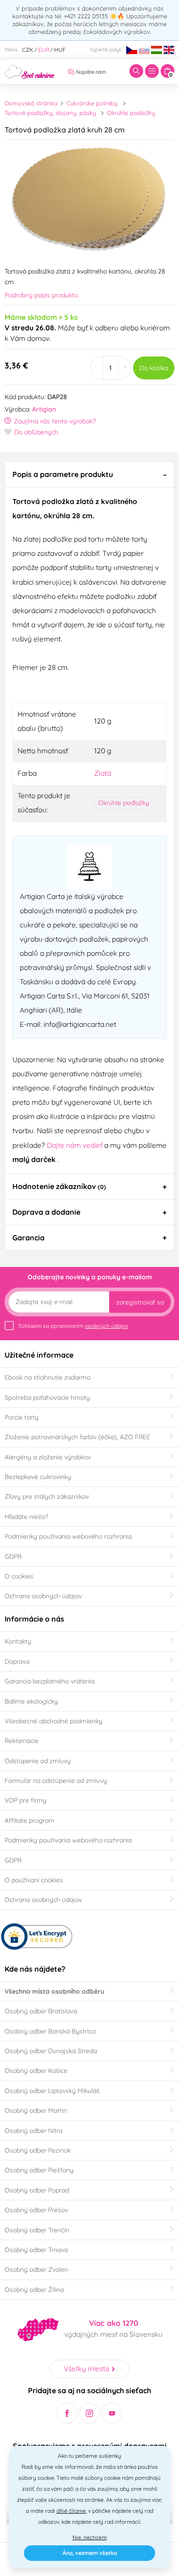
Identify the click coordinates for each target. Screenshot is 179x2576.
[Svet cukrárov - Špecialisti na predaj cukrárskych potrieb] (30, 71)
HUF (60, 50)
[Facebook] (67, 2413)
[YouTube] (112, 2413)
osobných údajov (106, 1326)
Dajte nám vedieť (76, 1145)
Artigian (44, 409)
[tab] (89, 474)
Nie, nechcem (90, 2537)
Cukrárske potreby (92, 103)
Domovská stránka (31, 103)
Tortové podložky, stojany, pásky (50, 113)
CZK (28, 50)
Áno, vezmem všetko (90, 2553)
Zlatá (103, 773)
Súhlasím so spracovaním (73, 1326)
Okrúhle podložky (131, 113)
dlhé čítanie (71, 2511)
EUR (44, 50)
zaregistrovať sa (140, 1302)
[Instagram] (90, 2413)
